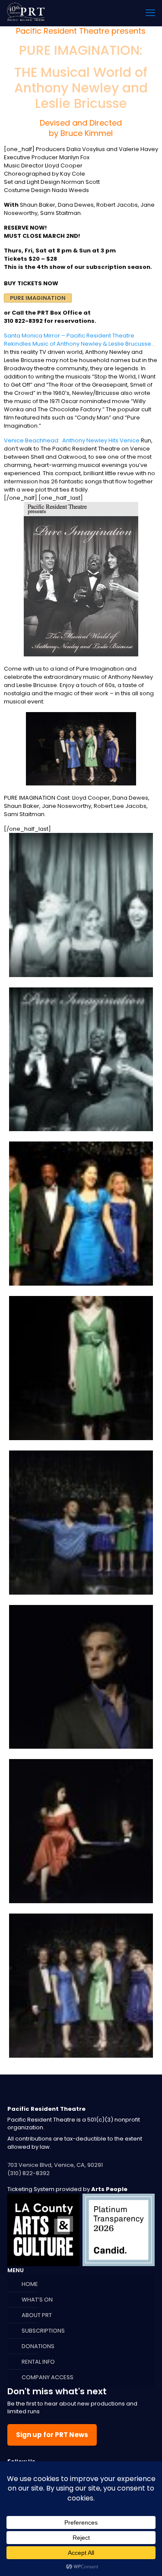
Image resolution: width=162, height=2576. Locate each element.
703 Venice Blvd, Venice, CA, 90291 (55, 2165)
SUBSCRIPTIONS (43, 2331)
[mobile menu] (150, 13)
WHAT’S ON (37, 2300)
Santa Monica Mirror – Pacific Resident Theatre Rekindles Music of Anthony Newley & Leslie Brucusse (78, 340)
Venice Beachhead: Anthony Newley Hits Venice (72, 440)
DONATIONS (38, 2346)
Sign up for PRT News (52, 2435)
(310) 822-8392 (29, 2173)
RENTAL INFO (38, 2362)
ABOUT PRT (37, 2315)
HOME (30, 2284)
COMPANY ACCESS (48, 2377)
